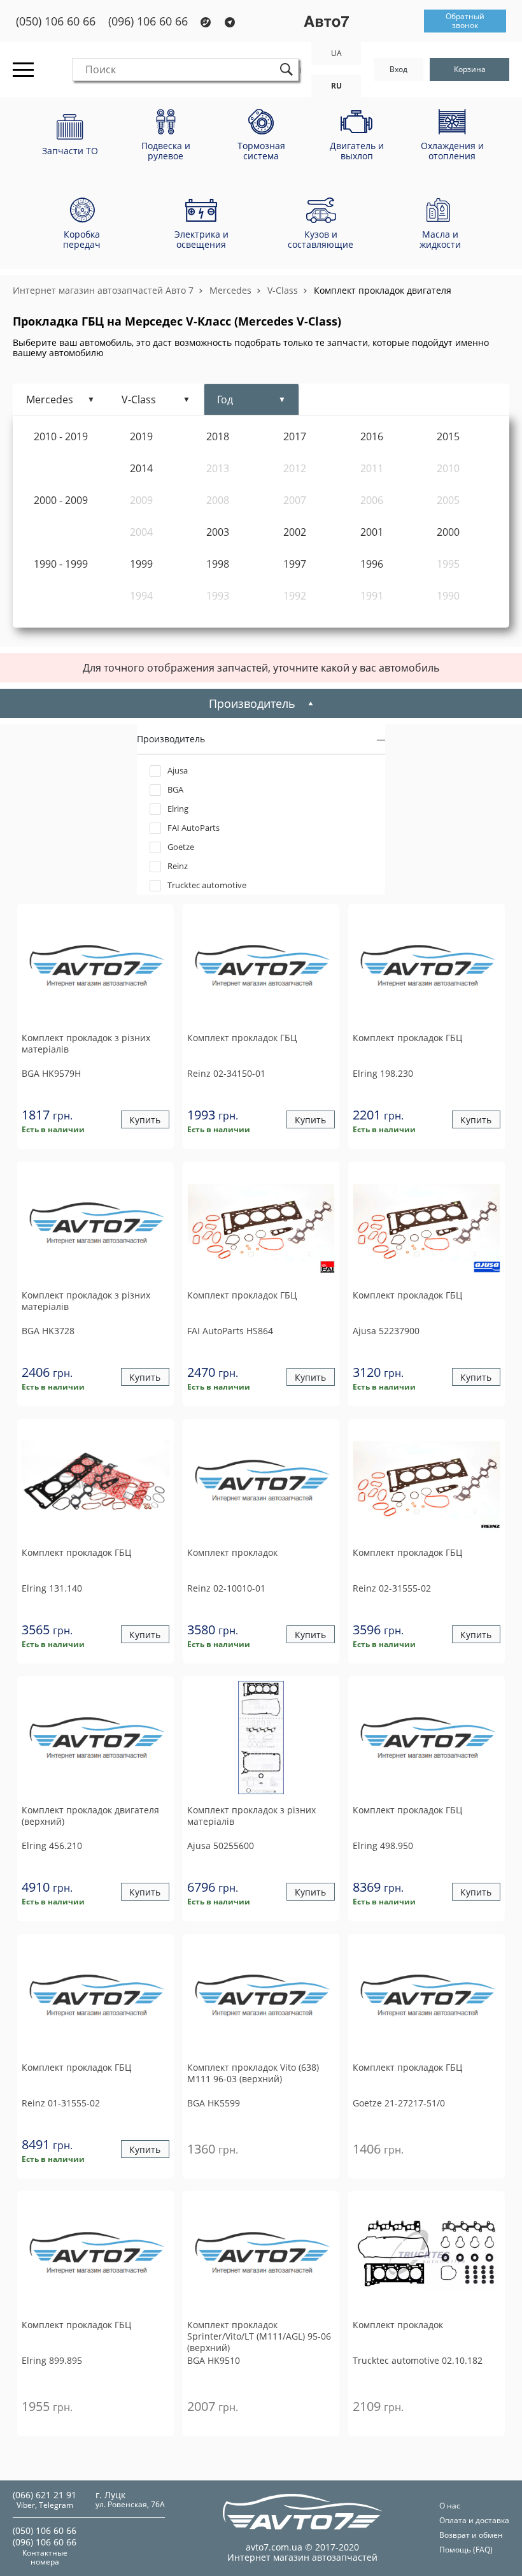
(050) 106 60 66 (56, 21)
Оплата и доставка (474, 2520)
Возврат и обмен (471, 2535)
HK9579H (51, 1073)
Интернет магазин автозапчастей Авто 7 (103, 290)
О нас (450, 2506)
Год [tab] (225, 399)
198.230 (383, 1073)
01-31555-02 (61, 2103)
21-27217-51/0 (399, 2103)
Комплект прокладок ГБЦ (242, 1038)
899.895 (52, 2360)
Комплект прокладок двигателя (383, 290)
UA (336, 53)
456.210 (52, 1846)
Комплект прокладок (232, 1553)
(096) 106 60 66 (148, 21)
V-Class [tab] (139, 399)
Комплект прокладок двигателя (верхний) (90, 1816)
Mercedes (230, 290)
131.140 (52, 1588)
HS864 (230, 1331)
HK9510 (214, 2360)
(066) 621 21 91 (45, 2495)
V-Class (283, 290)
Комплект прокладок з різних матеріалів (86, 1044)
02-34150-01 (226, 1073)
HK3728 (48, 1331)
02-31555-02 (392, 1588)
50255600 (221, 1846)
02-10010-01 (226, 1588)
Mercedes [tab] (50, 399)
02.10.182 (418, 2360)
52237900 (386, 1331)
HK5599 (214, 2103)
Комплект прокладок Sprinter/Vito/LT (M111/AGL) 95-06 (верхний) (259, 2336)
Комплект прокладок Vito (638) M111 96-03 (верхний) (253, 2073)
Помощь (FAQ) (466, 2550)
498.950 (383, 1846)
